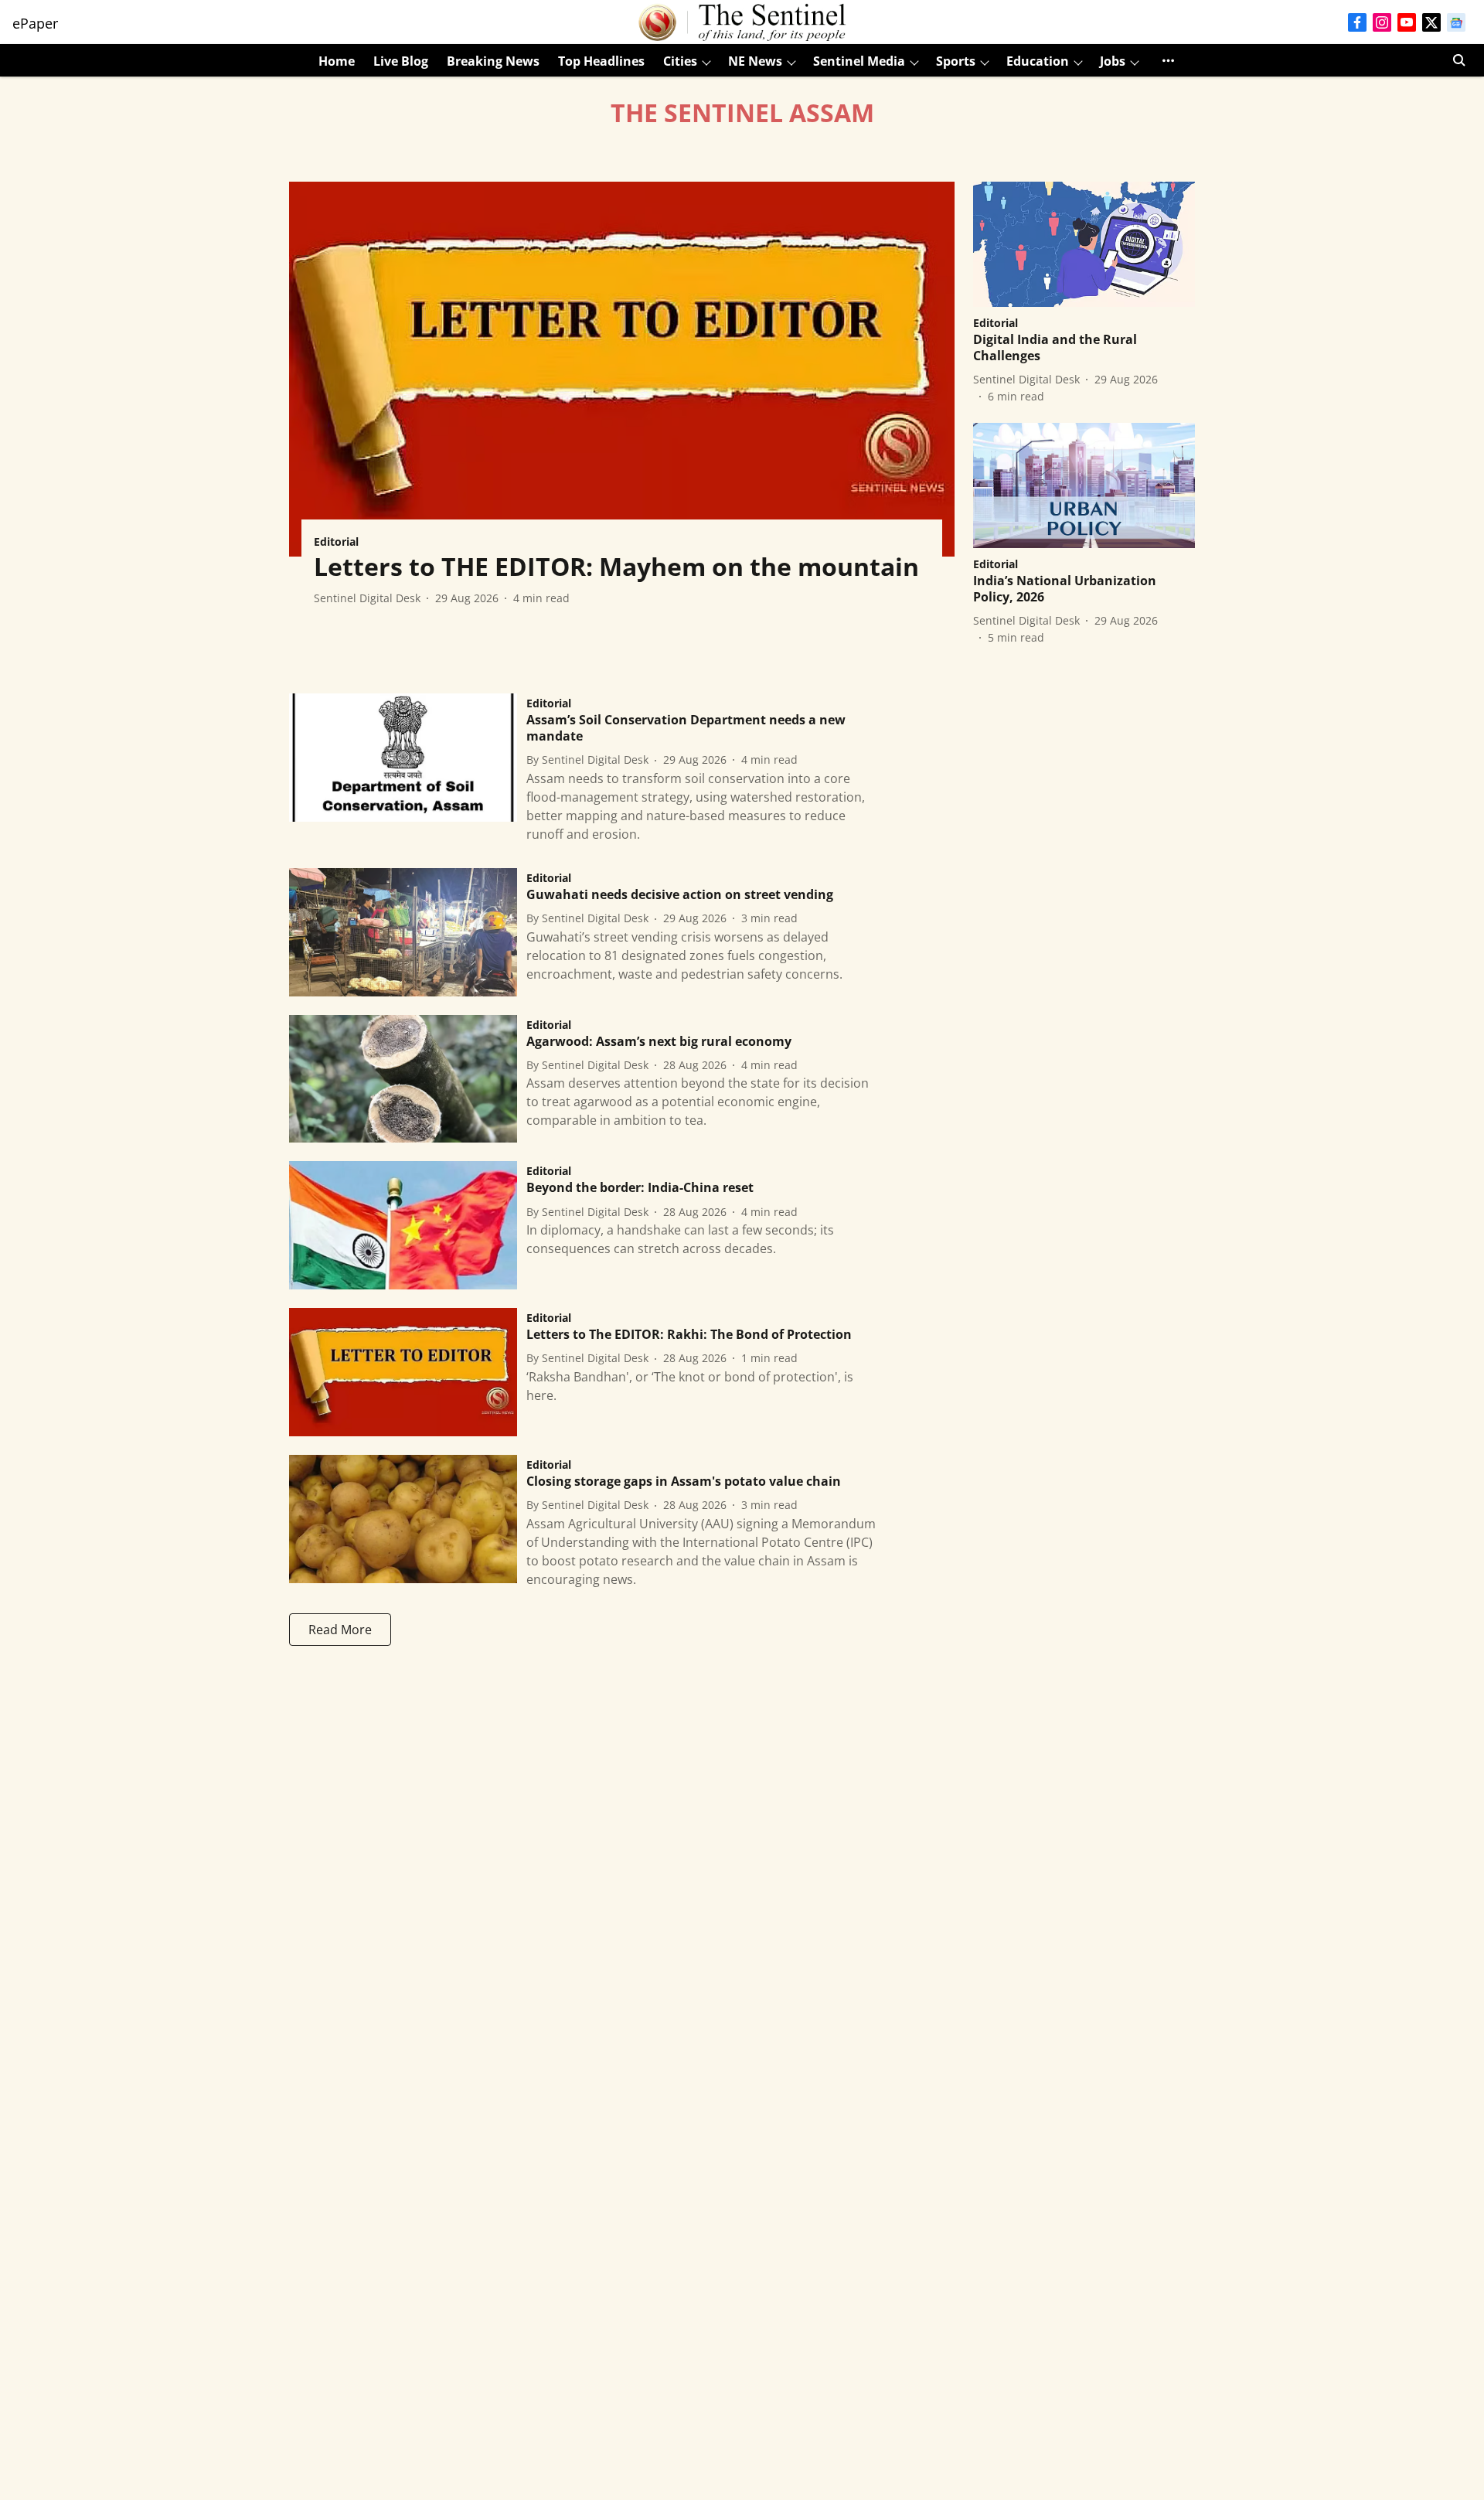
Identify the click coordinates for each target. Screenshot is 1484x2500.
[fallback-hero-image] (622, 369)
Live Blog (401, 61)
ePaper (35, 23)
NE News (755, 61)
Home (337, 61)
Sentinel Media (859, 61)
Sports (956, 61)
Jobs (1113, 61)
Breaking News (493, 61)
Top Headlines (601, 61)
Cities (680, 61)
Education (1038, 61)
